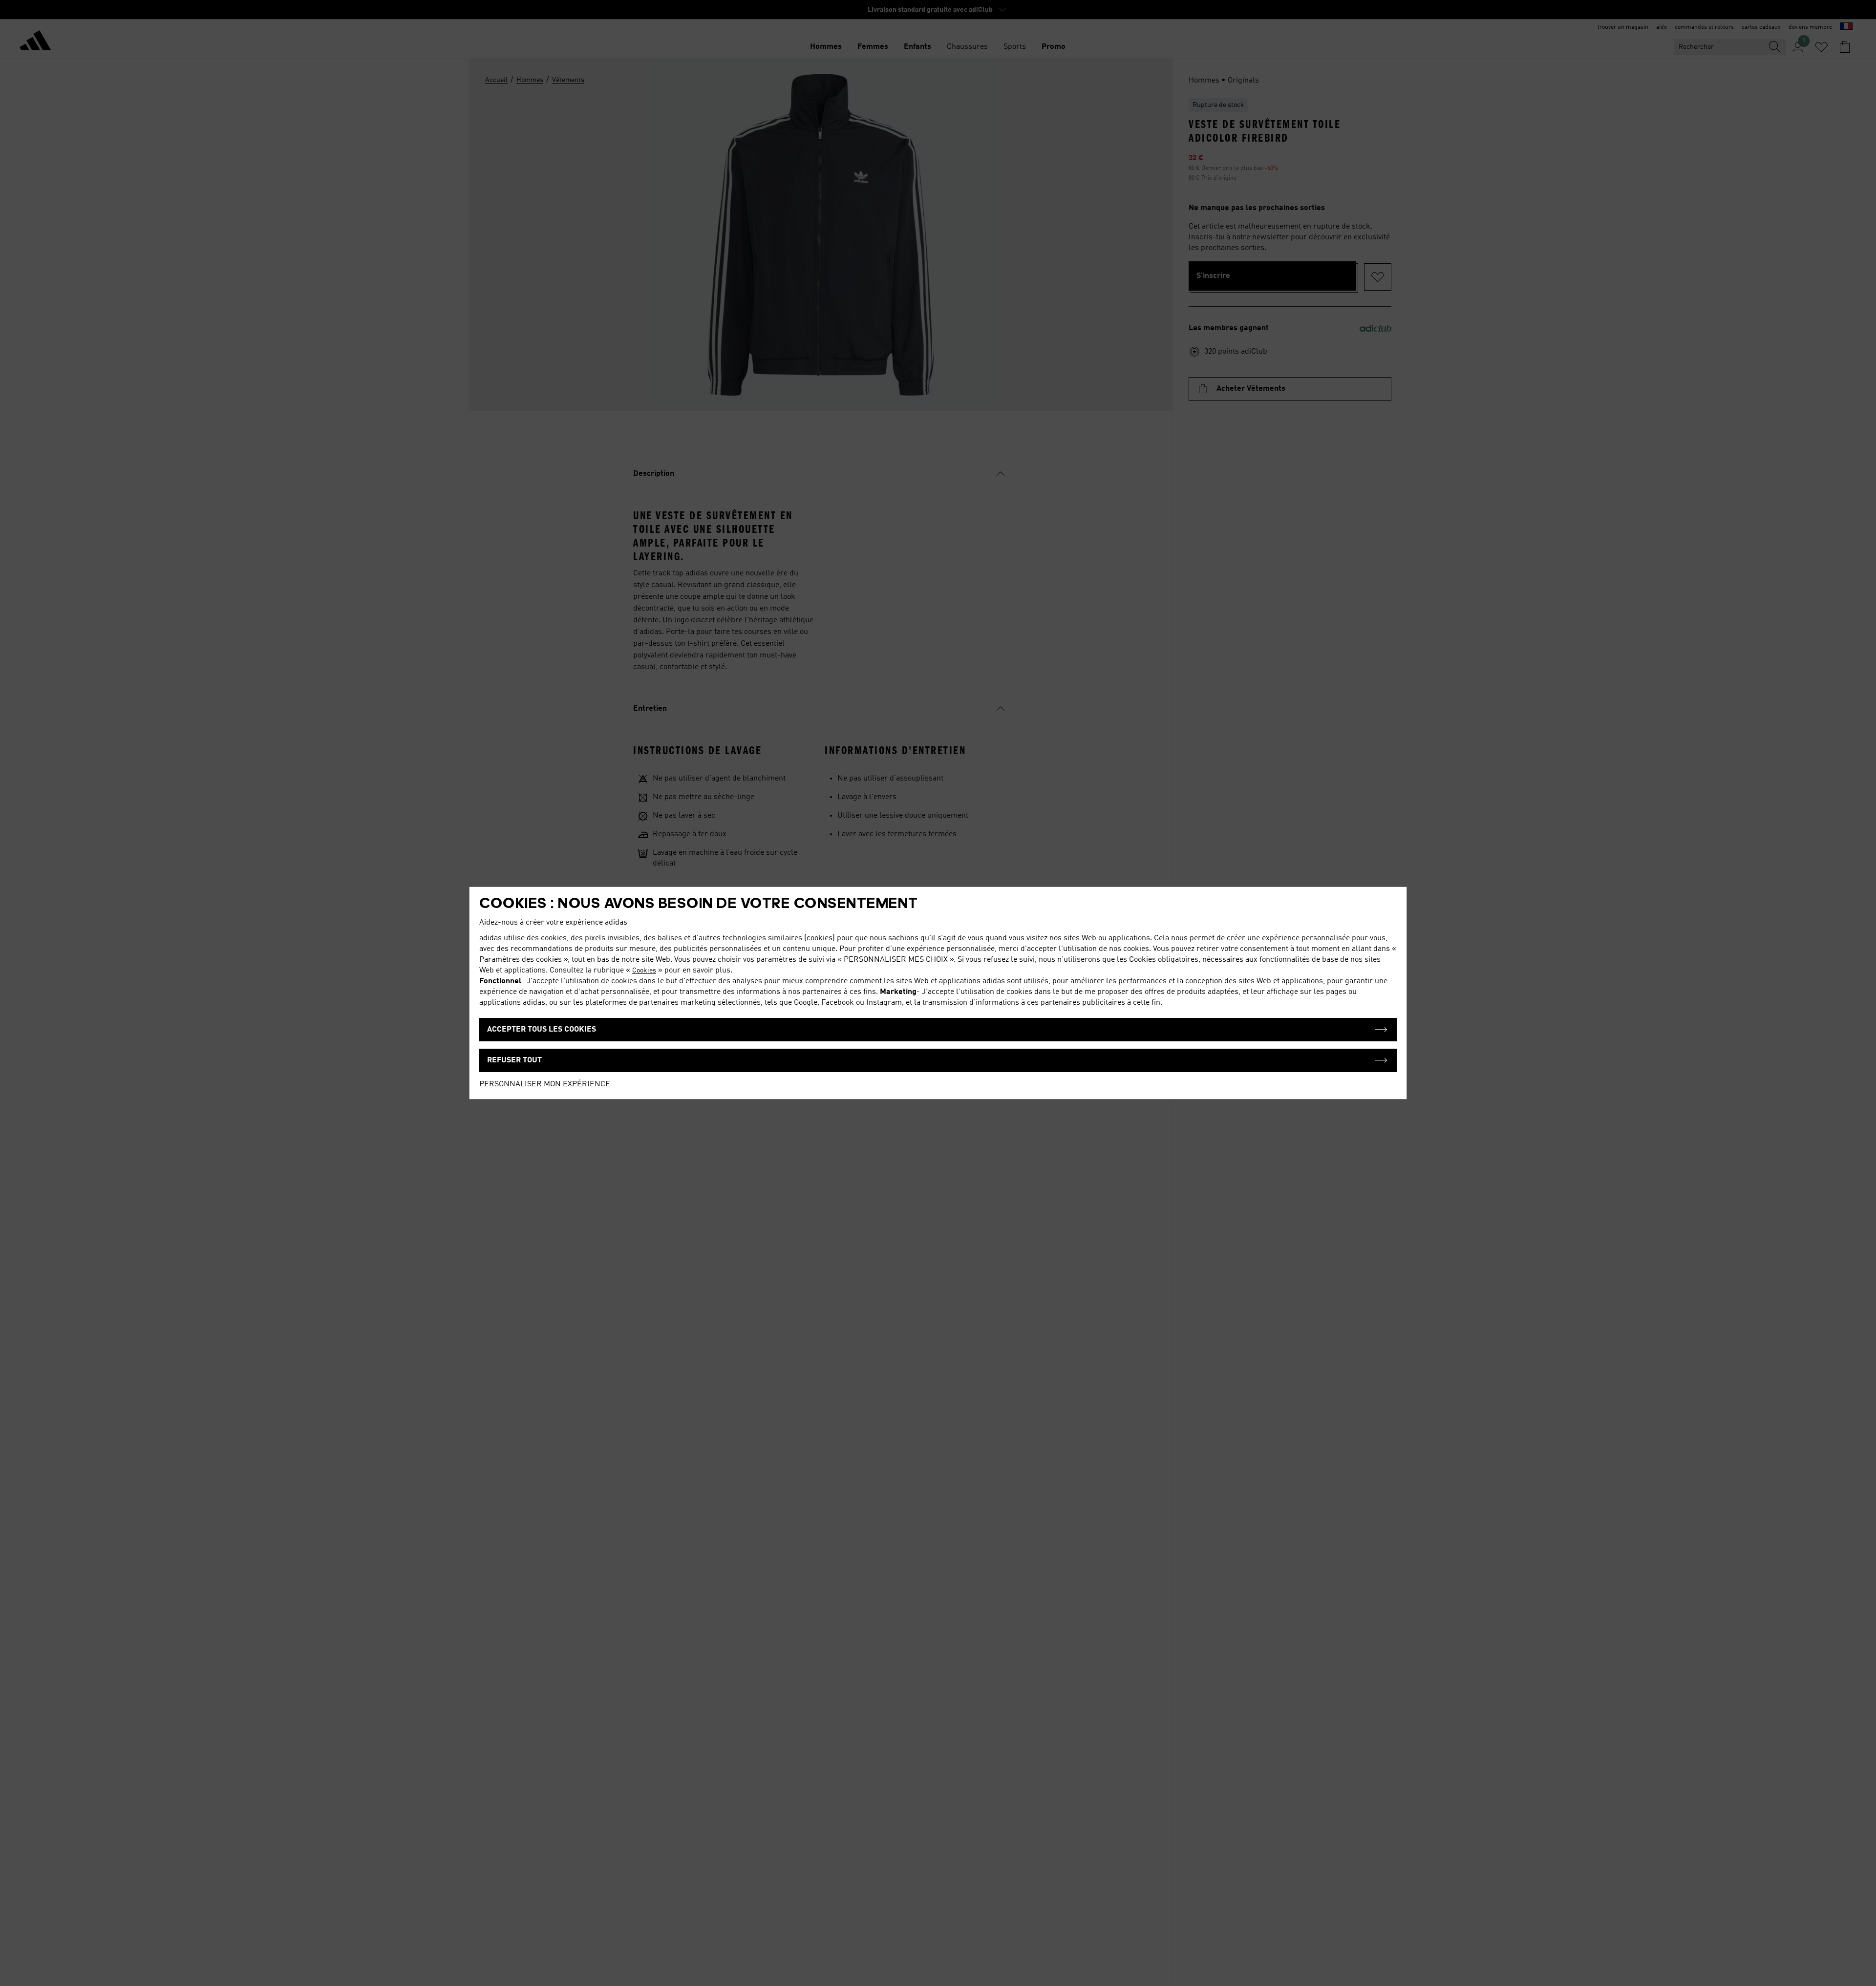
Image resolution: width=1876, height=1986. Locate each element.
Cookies (644, 971)
